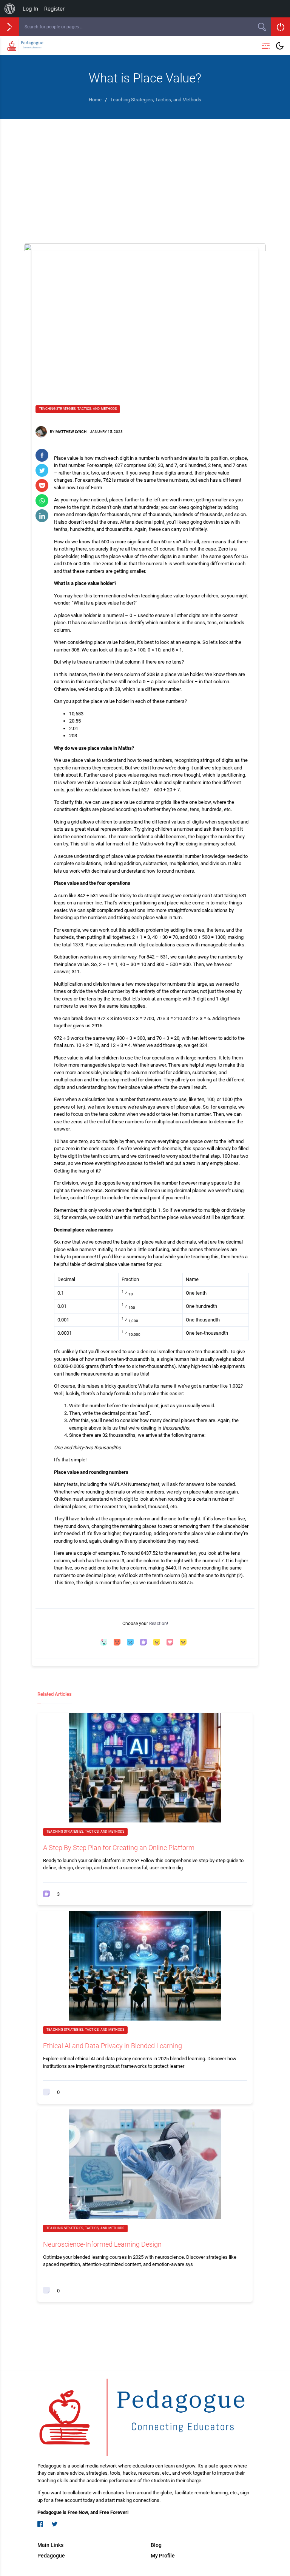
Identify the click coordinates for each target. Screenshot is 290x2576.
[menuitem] (10, 9)
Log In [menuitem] (30, 9)
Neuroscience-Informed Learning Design (102, 2244)
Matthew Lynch (71, 432)
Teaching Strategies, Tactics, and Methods (78, 409)
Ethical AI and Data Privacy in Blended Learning (113, 2046)
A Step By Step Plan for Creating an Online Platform (119, 1848)
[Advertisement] (145, 175)
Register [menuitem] (54, 9)
